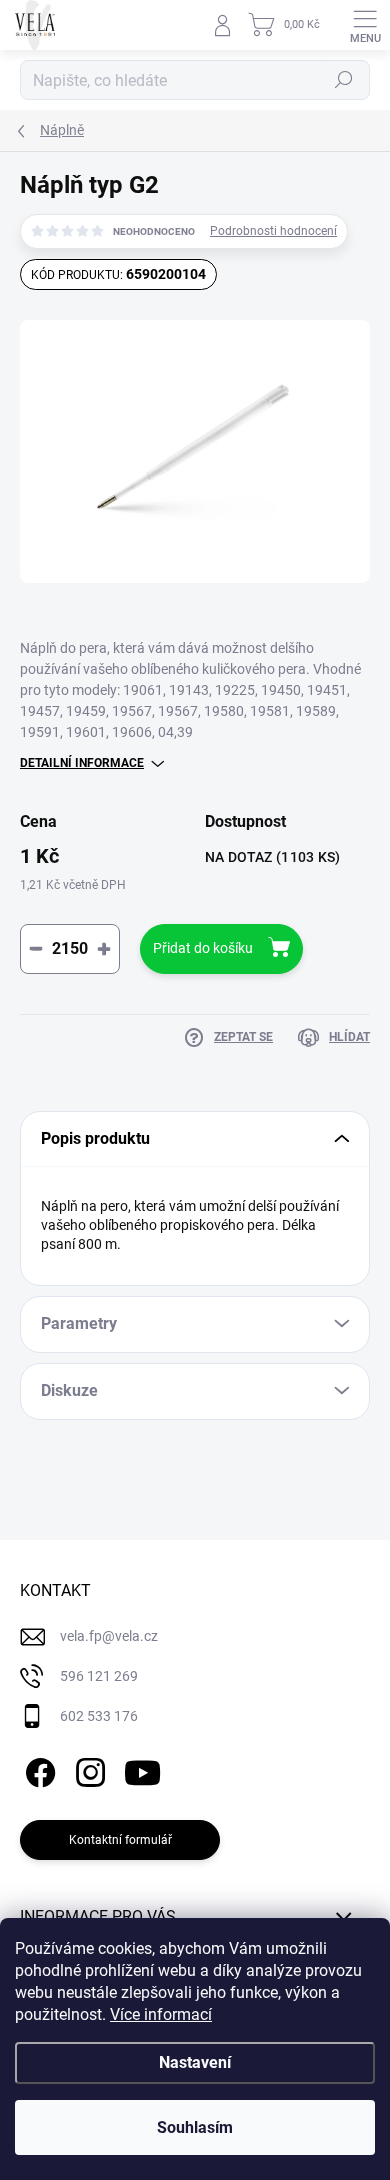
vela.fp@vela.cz (109, 1636)
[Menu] (365, 25)
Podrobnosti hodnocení (273, 231)
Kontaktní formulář (120, 1840)
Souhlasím (195, 2127)
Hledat (344, 80)
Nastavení (195, 2062)
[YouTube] (142, 1768)
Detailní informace (82, 763)
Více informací (161, 2014)
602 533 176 (99, 1716)
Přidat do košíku (203, 948)
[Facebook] (37, 1768)
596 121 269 (99, 1676)
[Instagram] (87, 1768)
